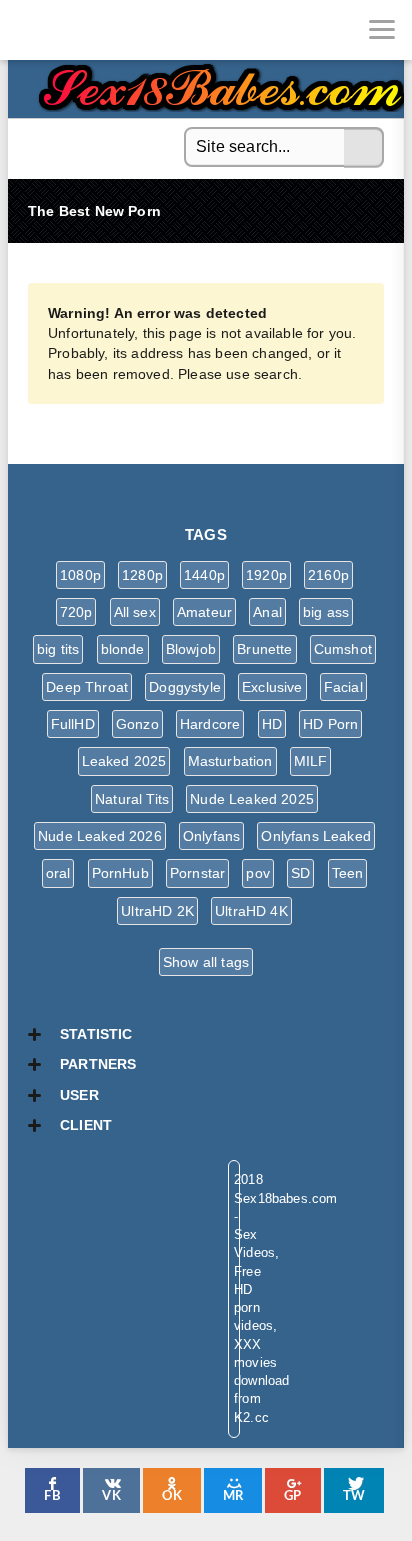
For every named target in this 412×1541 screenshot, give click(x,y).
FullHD (73, 724)
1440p (204, 575)
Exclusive (272, 687)
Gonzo (137, 724)
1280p (142, 575)
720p (76, 612)
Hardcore (210, 724)
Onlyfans (211, 836)
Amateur (204, 612)
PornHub (120, 873)
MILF (311, 761)
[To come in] (90, 30)
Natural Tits (132, 799)
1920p (266, 575)
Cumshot (343, 649)
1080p (80, 575)
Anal (267, 612)
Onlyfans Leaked (316, 836)
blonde (123, 649)
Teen (348, 873)
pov (258, 873)
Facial (343, 687)
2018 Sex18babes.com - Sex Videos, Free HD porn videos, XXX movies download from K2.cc (218, 82)
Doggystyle (185, 687)
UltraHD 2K (157, 911)
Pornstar (197, 873)
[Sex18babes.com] (30, 30)
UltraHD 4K (251, 911)
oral (58, 873)
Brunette (264, 649)
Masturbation (230, 761)
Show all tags (206, 962)
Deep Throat (87, 687)
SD (300, 873)
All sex (135, 612)
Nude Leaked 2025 (252, 799)
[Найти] (364, 148)
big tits (58, 649)
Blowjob (191, 649)
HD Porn (330, 724)
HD (272, 724)
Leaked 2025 (124, 761)
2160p (328, 575)
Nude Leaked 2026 (100, 836)
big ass (326, 612)
